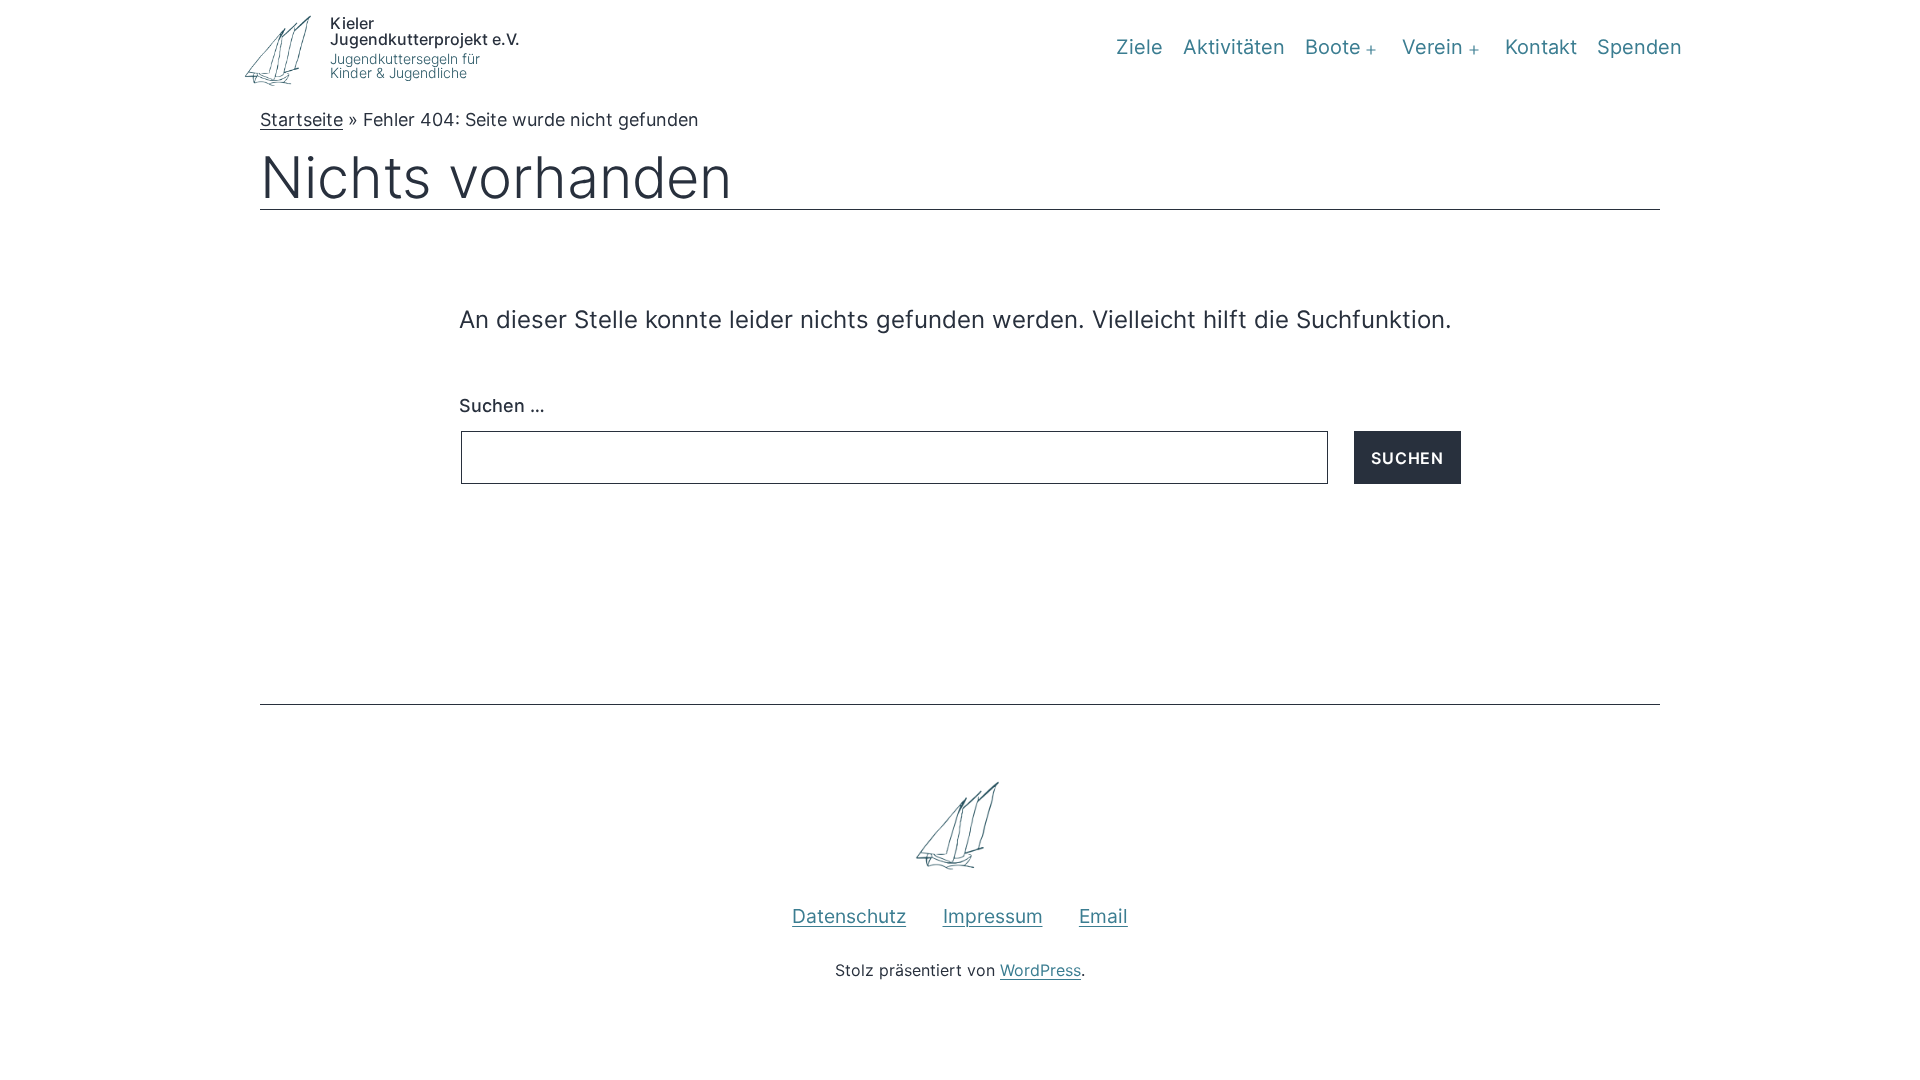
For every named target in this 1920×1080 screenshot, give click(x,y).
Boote (1333, 47)
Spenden (1639, 47)
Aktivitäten (1234, 47)
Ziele (1139, 47)
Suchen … (502, 405)
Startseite (301, 119)
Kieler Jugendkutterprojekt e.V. (425, 30)
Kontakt (1541, 47)
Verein (1432, 47)
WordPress (1040, 970)
